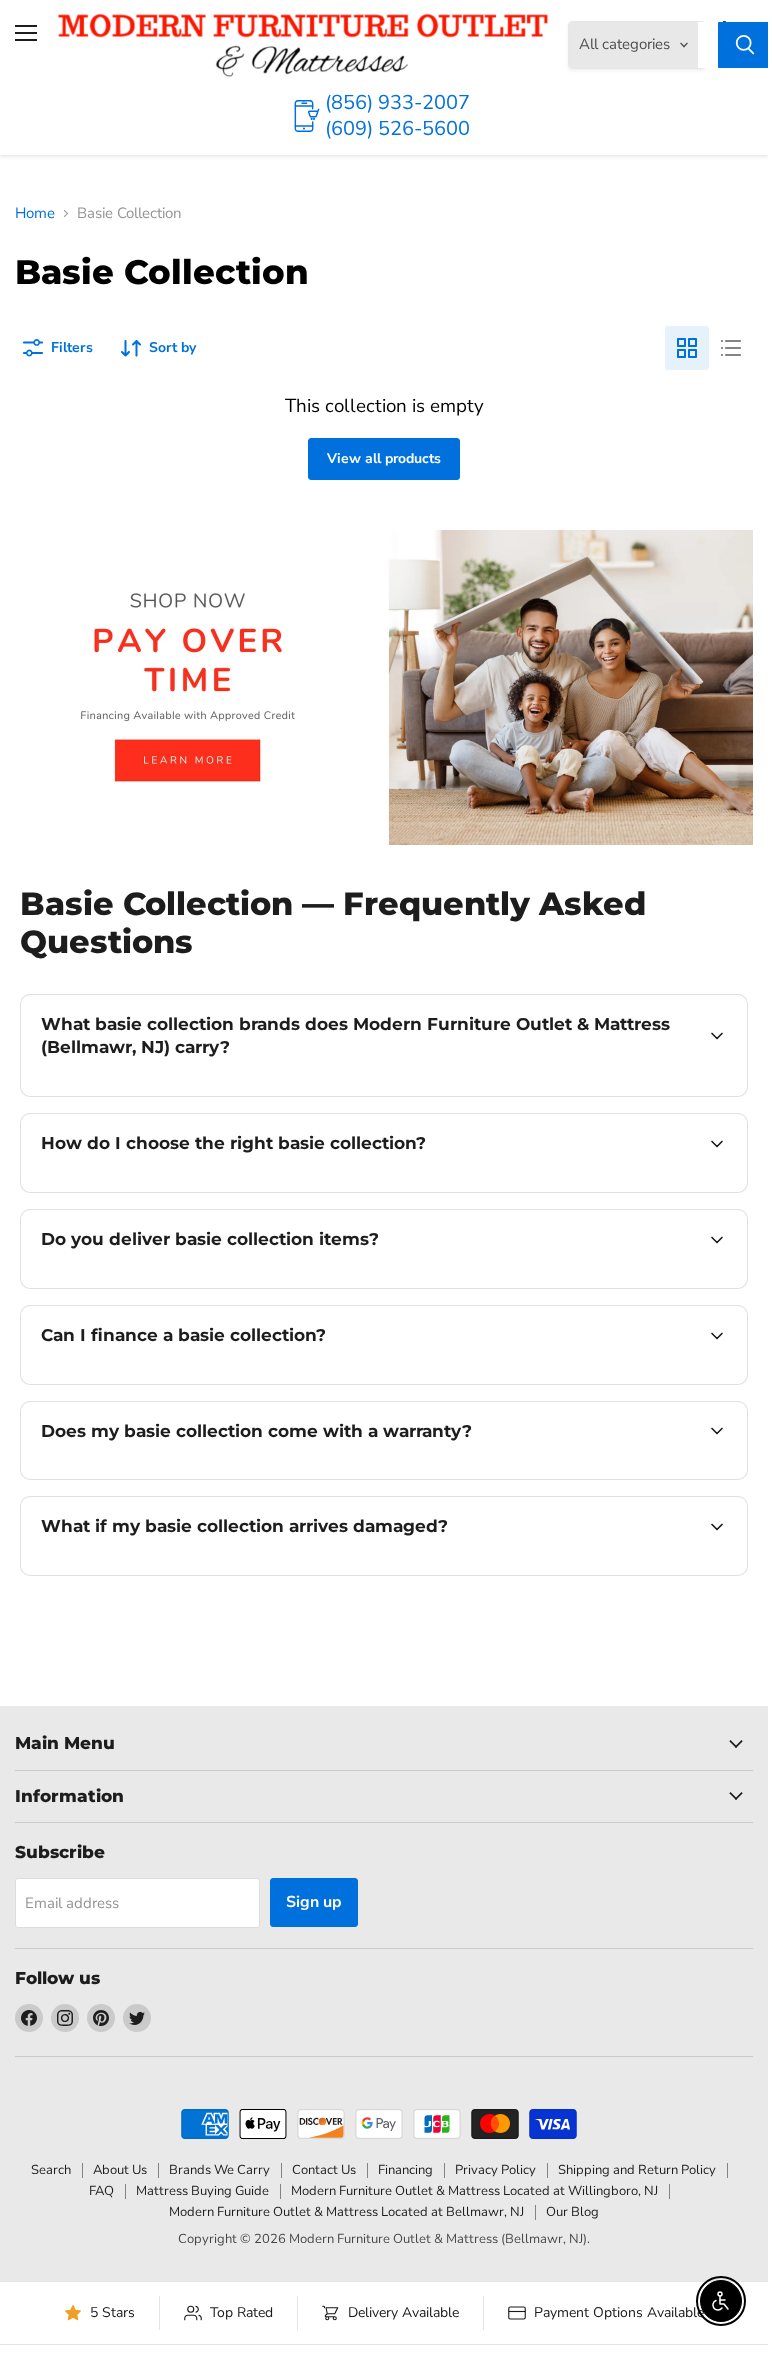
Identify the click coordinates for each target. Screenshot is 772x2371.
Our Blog (572, 2212)
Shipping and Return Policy (637, 2170)
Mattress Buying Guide (202, 2191)
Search (51, 2170)
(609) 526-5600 (397, 128)
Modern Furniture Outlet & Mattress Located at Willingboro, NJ (474, 2191)
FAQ (101, 2191)
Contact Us (324, 2170)
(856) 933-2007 (397, 102)
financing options (191, 1382)
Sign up (314, 1902)
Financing (405, 2170)
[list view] (731, 348)
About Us (120, 2170)
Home (35, 213)
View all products (384, 458)
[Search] (745, 45)
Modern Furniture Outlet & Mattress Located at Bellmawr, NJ (346, 2212)
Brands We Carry (219, 2170)
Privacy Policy (495, 2170)
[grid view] (687, 348)
